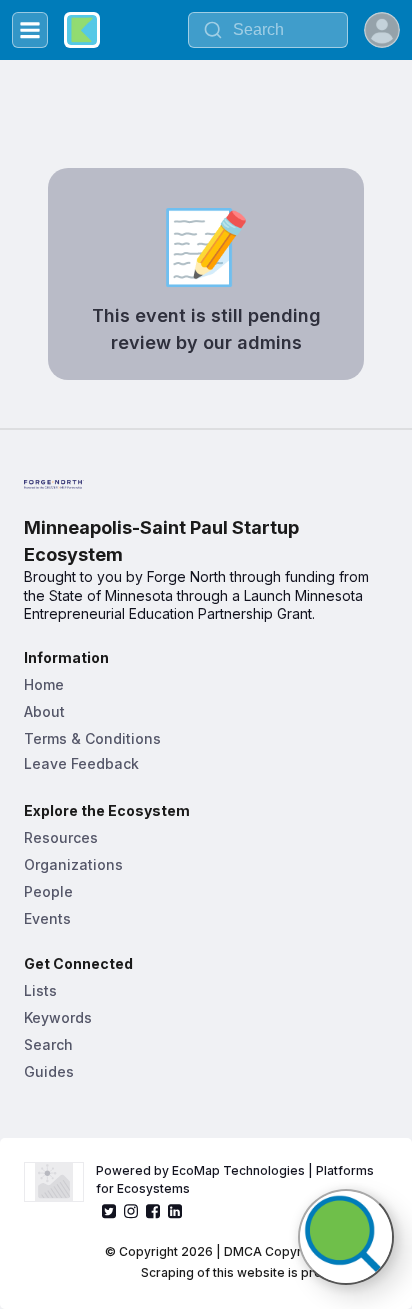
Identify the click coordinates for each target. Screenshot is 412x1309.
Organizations (73, 864)
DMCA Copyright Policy (293, 1251)
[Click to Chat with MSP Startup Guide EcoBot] (346, 1237)
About (44, 711)
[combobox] (268, 30)
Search (48, 1044)
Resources (61, 837)
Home (44, 684)
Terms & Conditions (92, 738)
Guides (49, 1071)
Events (47, 918)
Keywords (58, 1017)
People (48, 891)
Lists (40, 990)
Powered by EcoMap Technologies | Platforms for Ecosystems (236, 1179)
